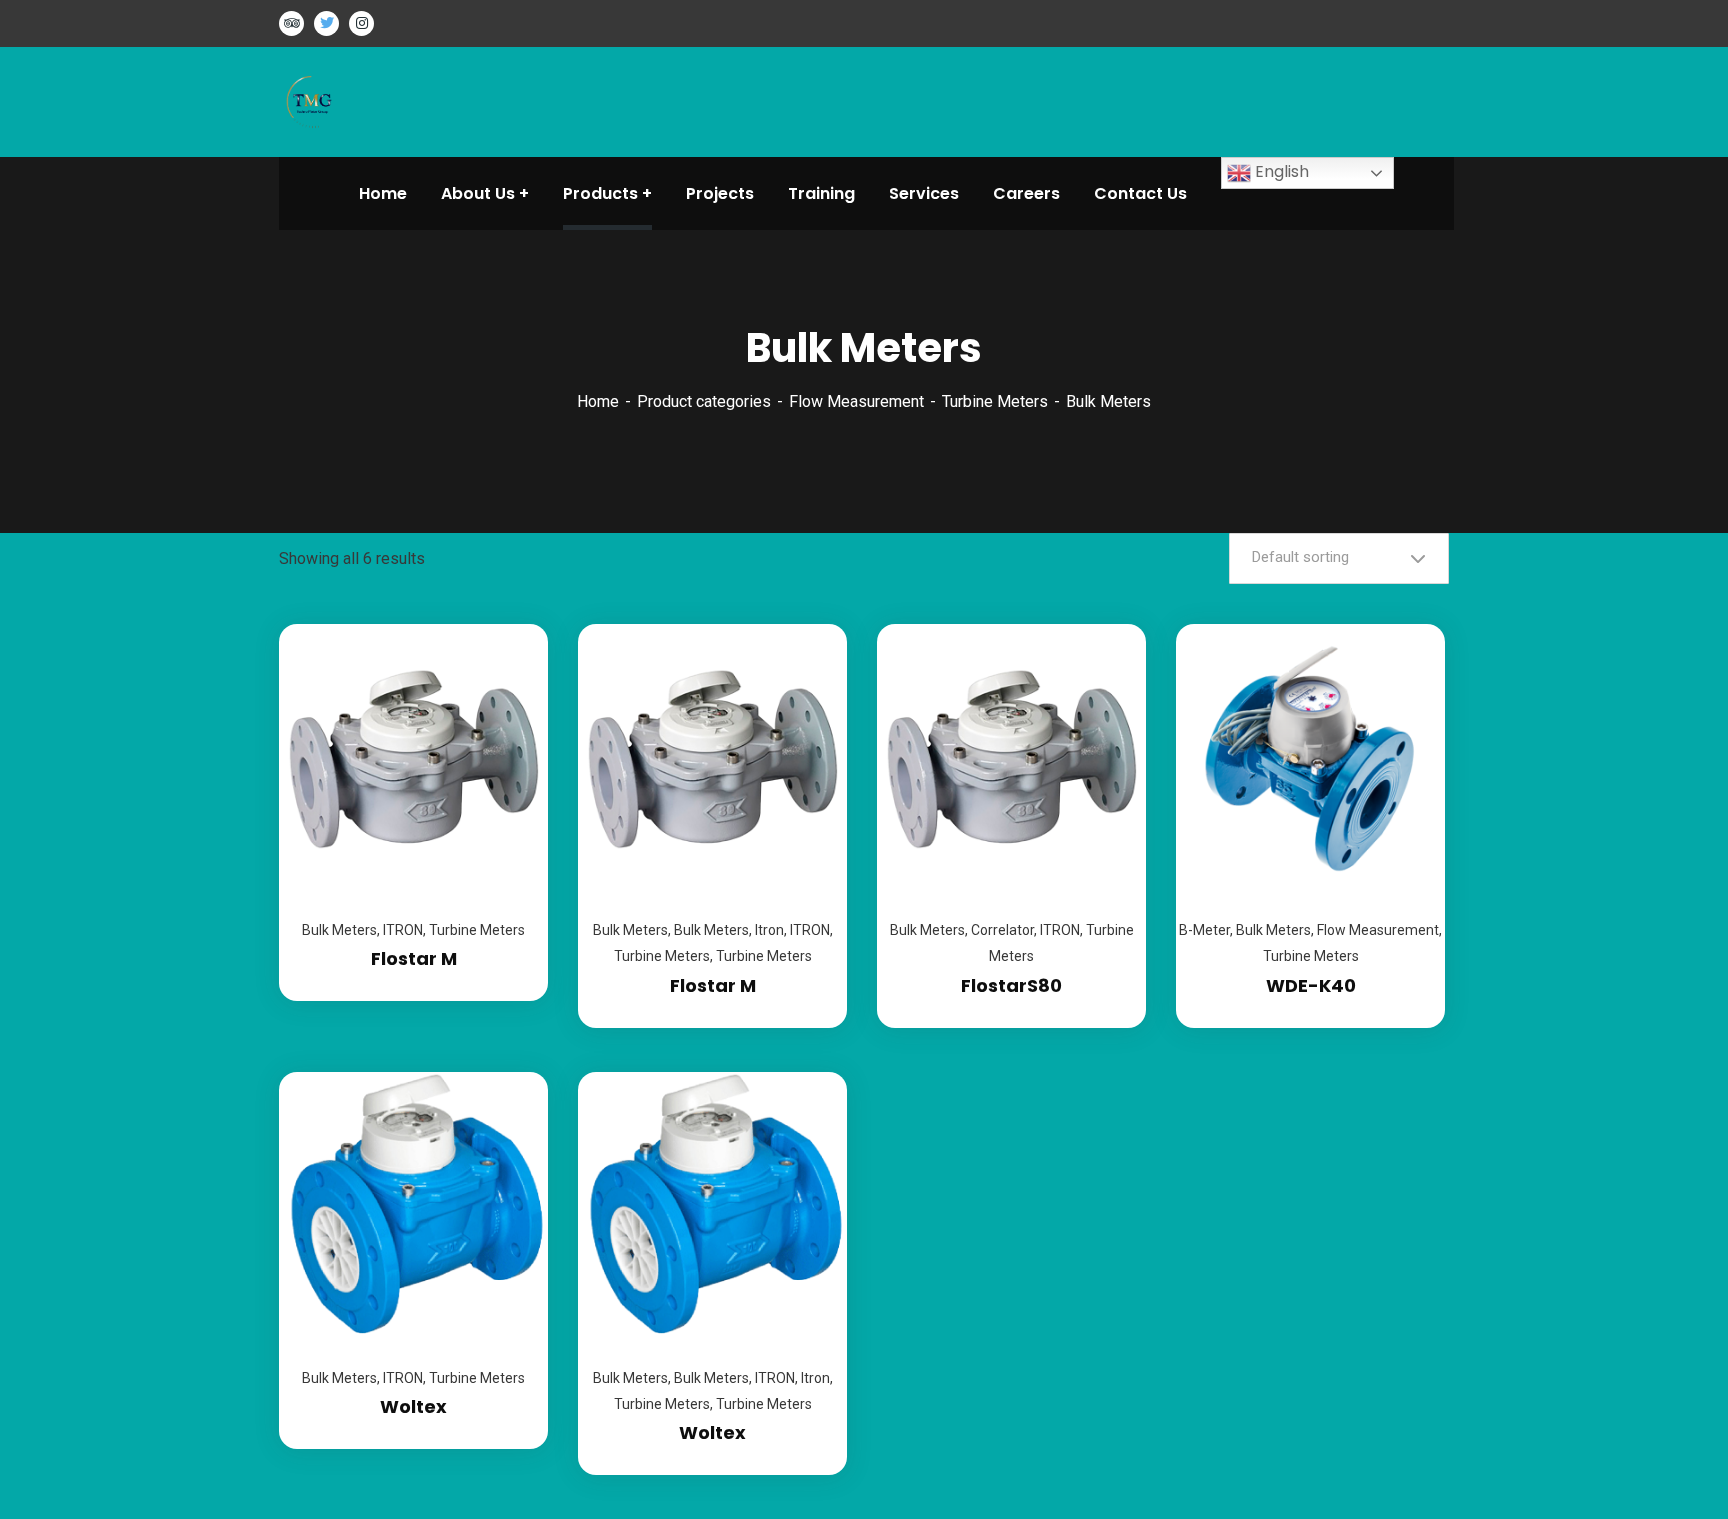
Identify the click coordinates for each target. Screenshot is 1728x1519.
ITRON (403, 930)
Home (598, 401)
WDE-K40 (1311, 985)
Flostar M (414, 958)
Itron (769, 930)
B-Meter (1204, 930)
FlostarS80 (1011, 985)
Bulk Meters (339, 930)
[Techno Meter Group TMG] (309, 100)
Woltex (413, 1406)
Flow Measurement (856, 401)
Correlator (1002, 930)
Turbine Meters (995, 401)
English (1280, 171)
